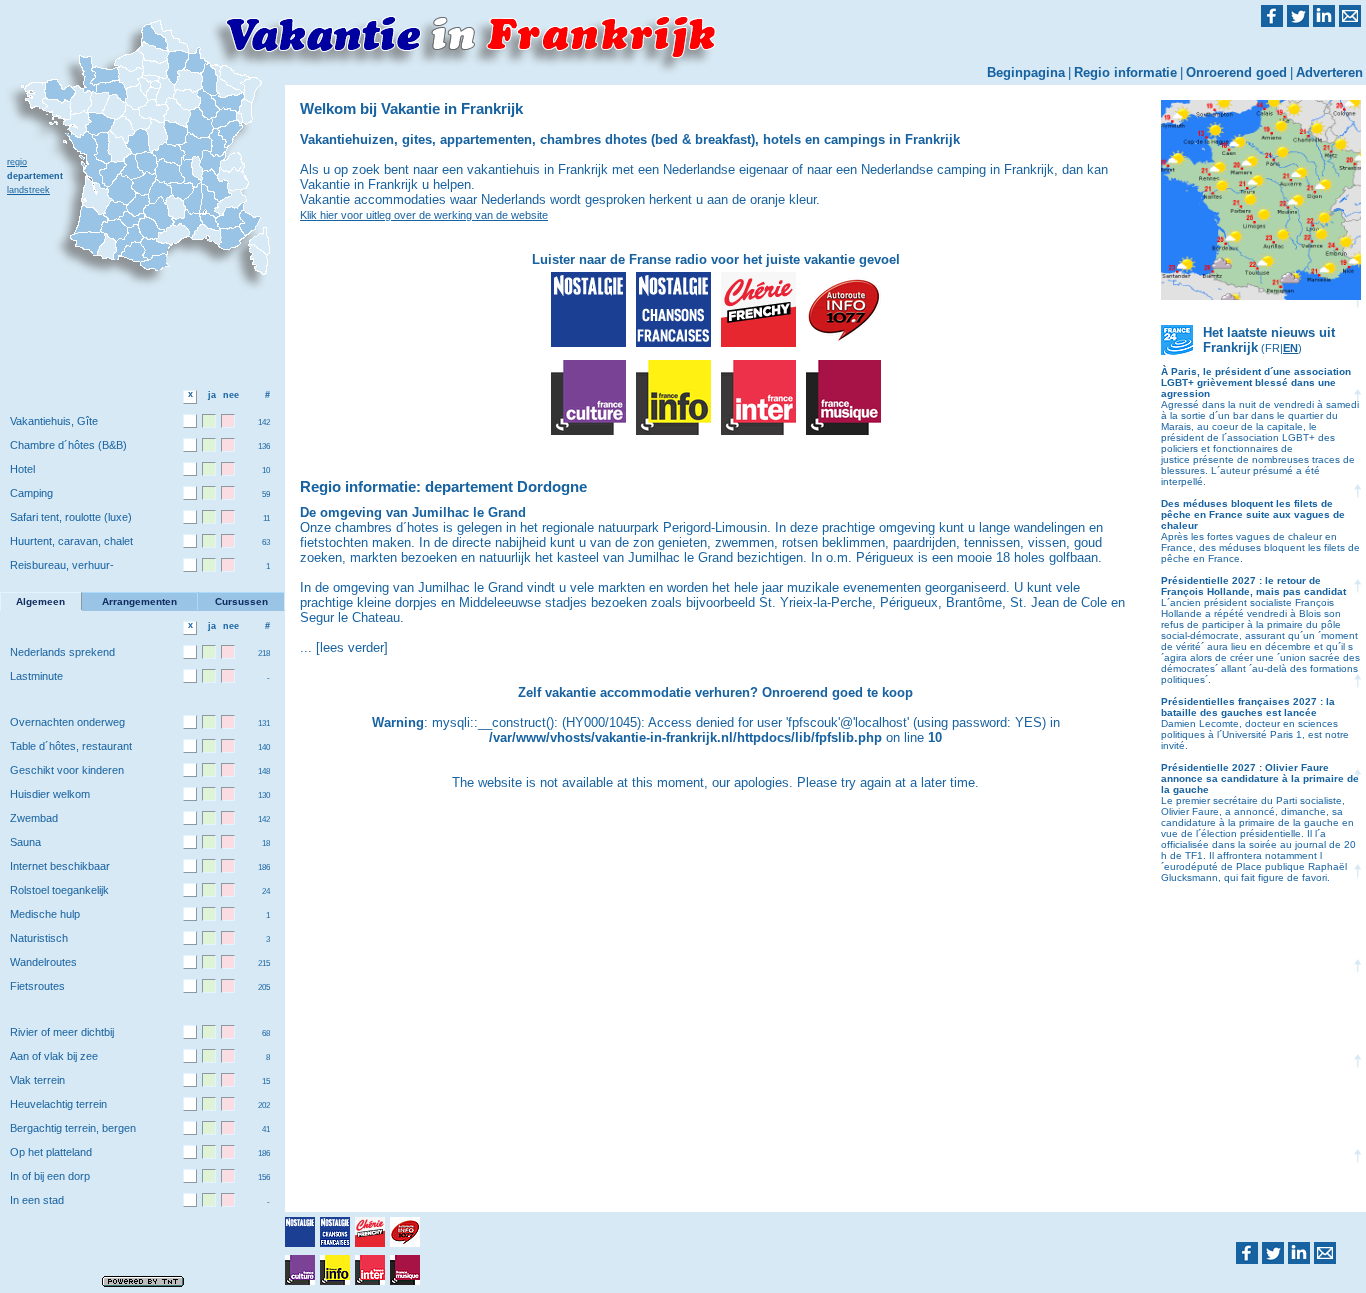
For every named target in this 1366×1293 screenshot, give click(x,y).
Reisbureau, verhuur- (62, 565)
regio (17, 162)
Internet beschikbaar (60, 866)
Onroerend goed (1236, 72)
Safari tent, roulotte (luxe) (71, 517)
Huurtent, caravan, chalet (71, 541)
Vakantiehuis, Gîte (54, 421)
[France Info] (673, 397)
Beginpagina (1026, 72)
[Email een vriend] (1325, 1253)
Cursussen (241, 601)
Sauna (25, 842)
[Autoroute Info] (843, 309)
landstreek (28, 190)
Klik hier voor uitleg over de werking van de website (424, 215)
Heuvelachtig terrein (58, 1104)
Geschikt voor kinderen (67, 770)
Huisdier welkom (50, 794)
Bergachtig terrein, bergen (73, 1128)
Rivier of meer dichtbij (62, 1032)
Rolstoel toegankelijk (59, 890)
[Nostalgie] (588, 309)
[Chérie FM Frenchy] (758, 309)
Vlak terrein (37, 1080)
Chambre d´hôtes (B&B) (68, 445)
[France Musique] (843, 397)
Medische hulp (45, 914)
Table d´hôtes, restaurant (71, 746)
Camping (31, 493)
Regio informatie (1125, 72)
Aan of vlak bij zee (54, 1056)
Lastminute (36, 676)
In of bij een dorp (50, 1176)
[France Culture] (588, 397)
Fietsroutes (37, 986)
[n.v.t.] (190, 421)
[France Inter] (758, 397)
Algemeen (40, 601)
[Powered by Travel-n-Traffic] (143, 1280)
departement (35, 176)
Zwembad (34, 818)
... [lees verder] (344, 647)
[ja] (209, 421)
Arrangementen (139, 601)
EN (1290, 348)
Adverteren (1329, 72)
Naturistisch (39, 938)
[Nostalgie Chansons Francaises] (673, 309)
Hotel (22, 469)
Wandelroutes (43, 962)
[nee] (228, 421)
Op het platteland (51, 1152)
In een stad (37, 1200)
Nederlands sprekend (62, 652)
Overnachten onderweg (67, 722)
